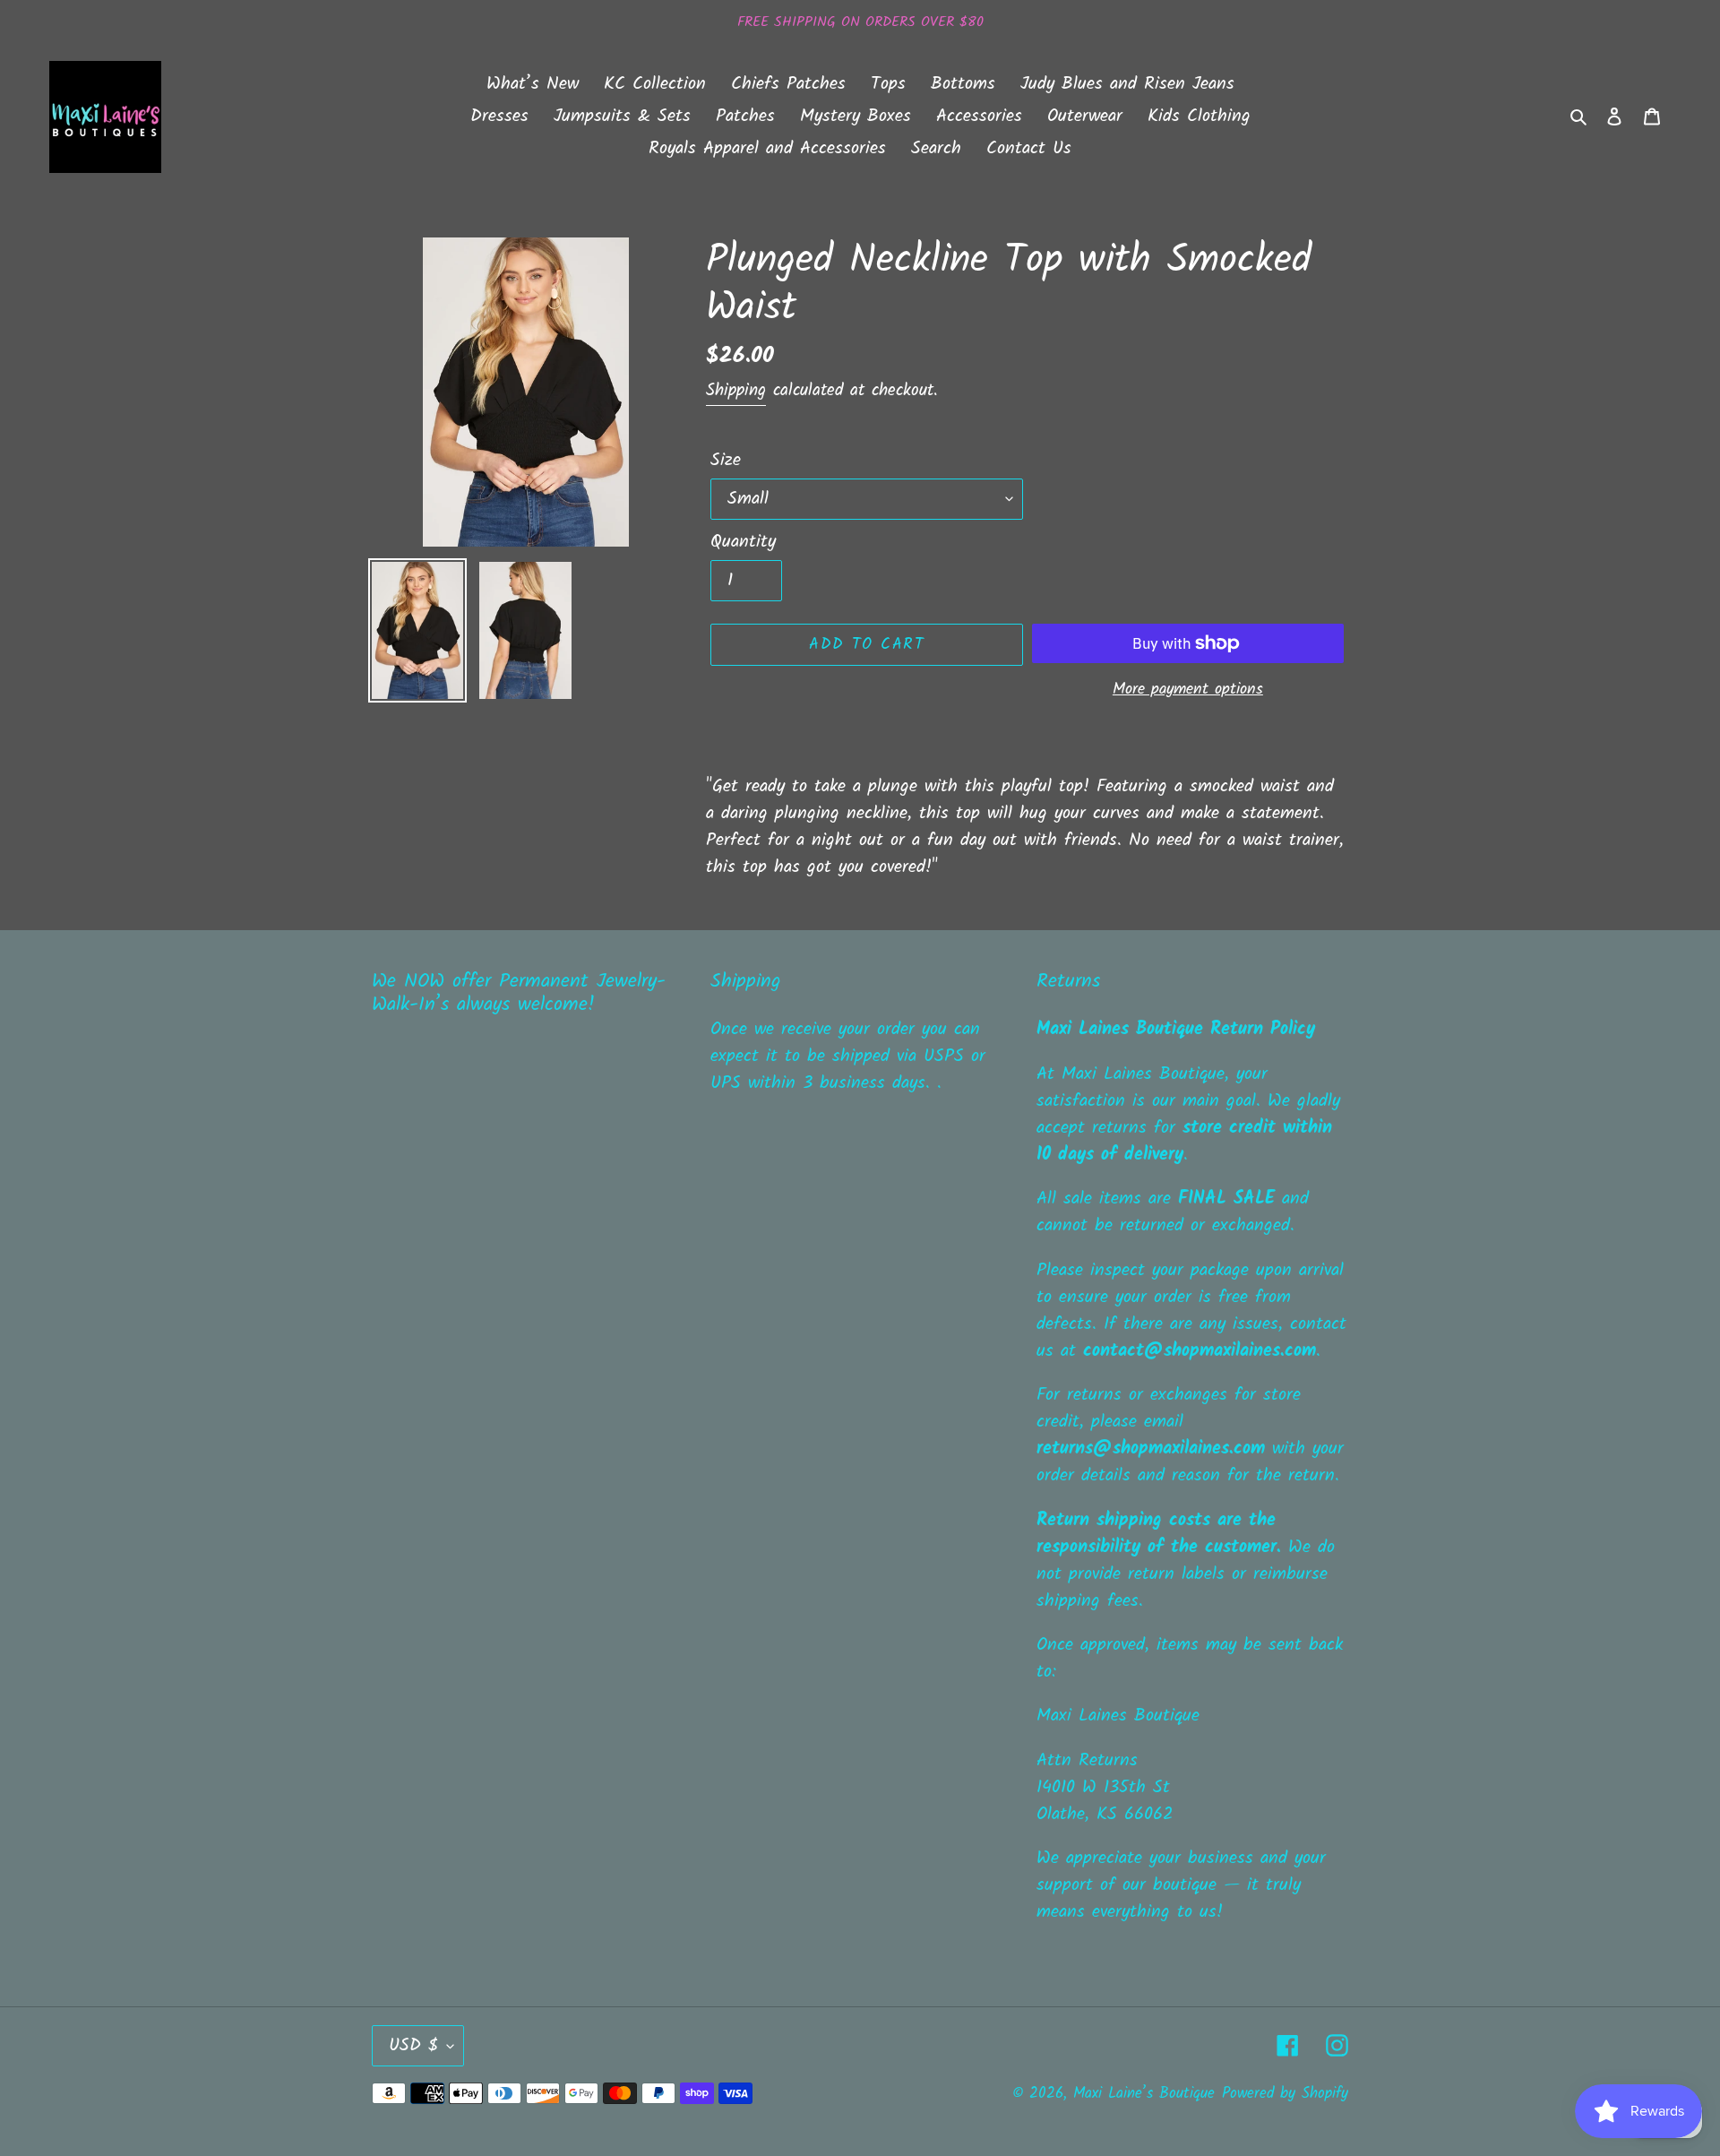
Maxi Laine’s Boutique (1144, 2094)
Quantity (743, 542)
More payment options (1188, 690)
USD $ (413, 2046)
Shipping (736, 391)
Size (726, 461)
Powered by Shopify (1285, 2094)
